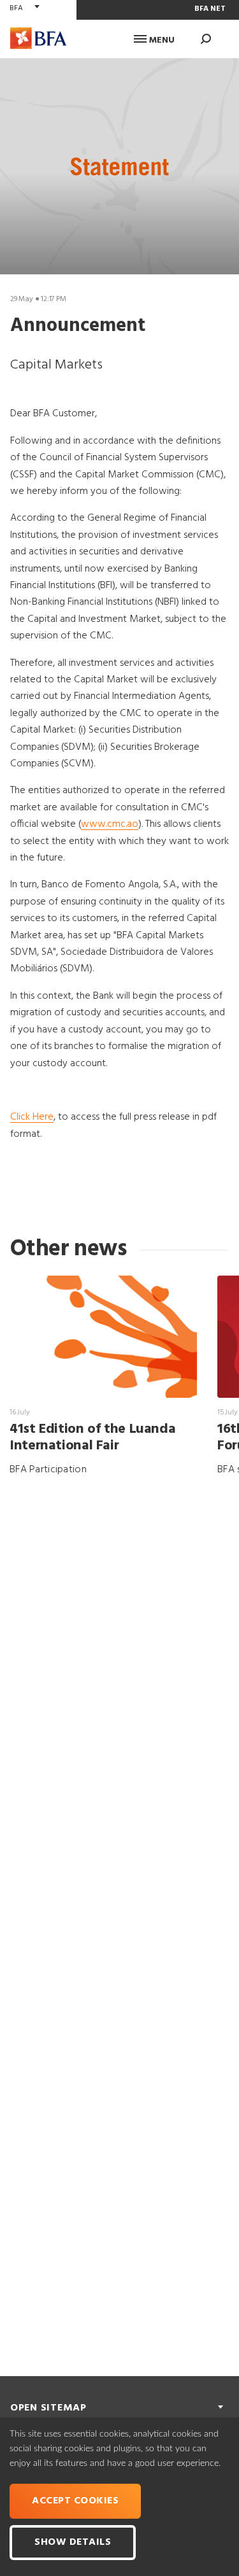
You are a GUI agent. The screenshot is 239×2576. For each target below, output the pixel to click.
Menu (161, 40)
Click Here (32, 1117)
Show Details (73, 2542)
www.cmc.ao (110, 824)
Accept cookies (75, 2501)
